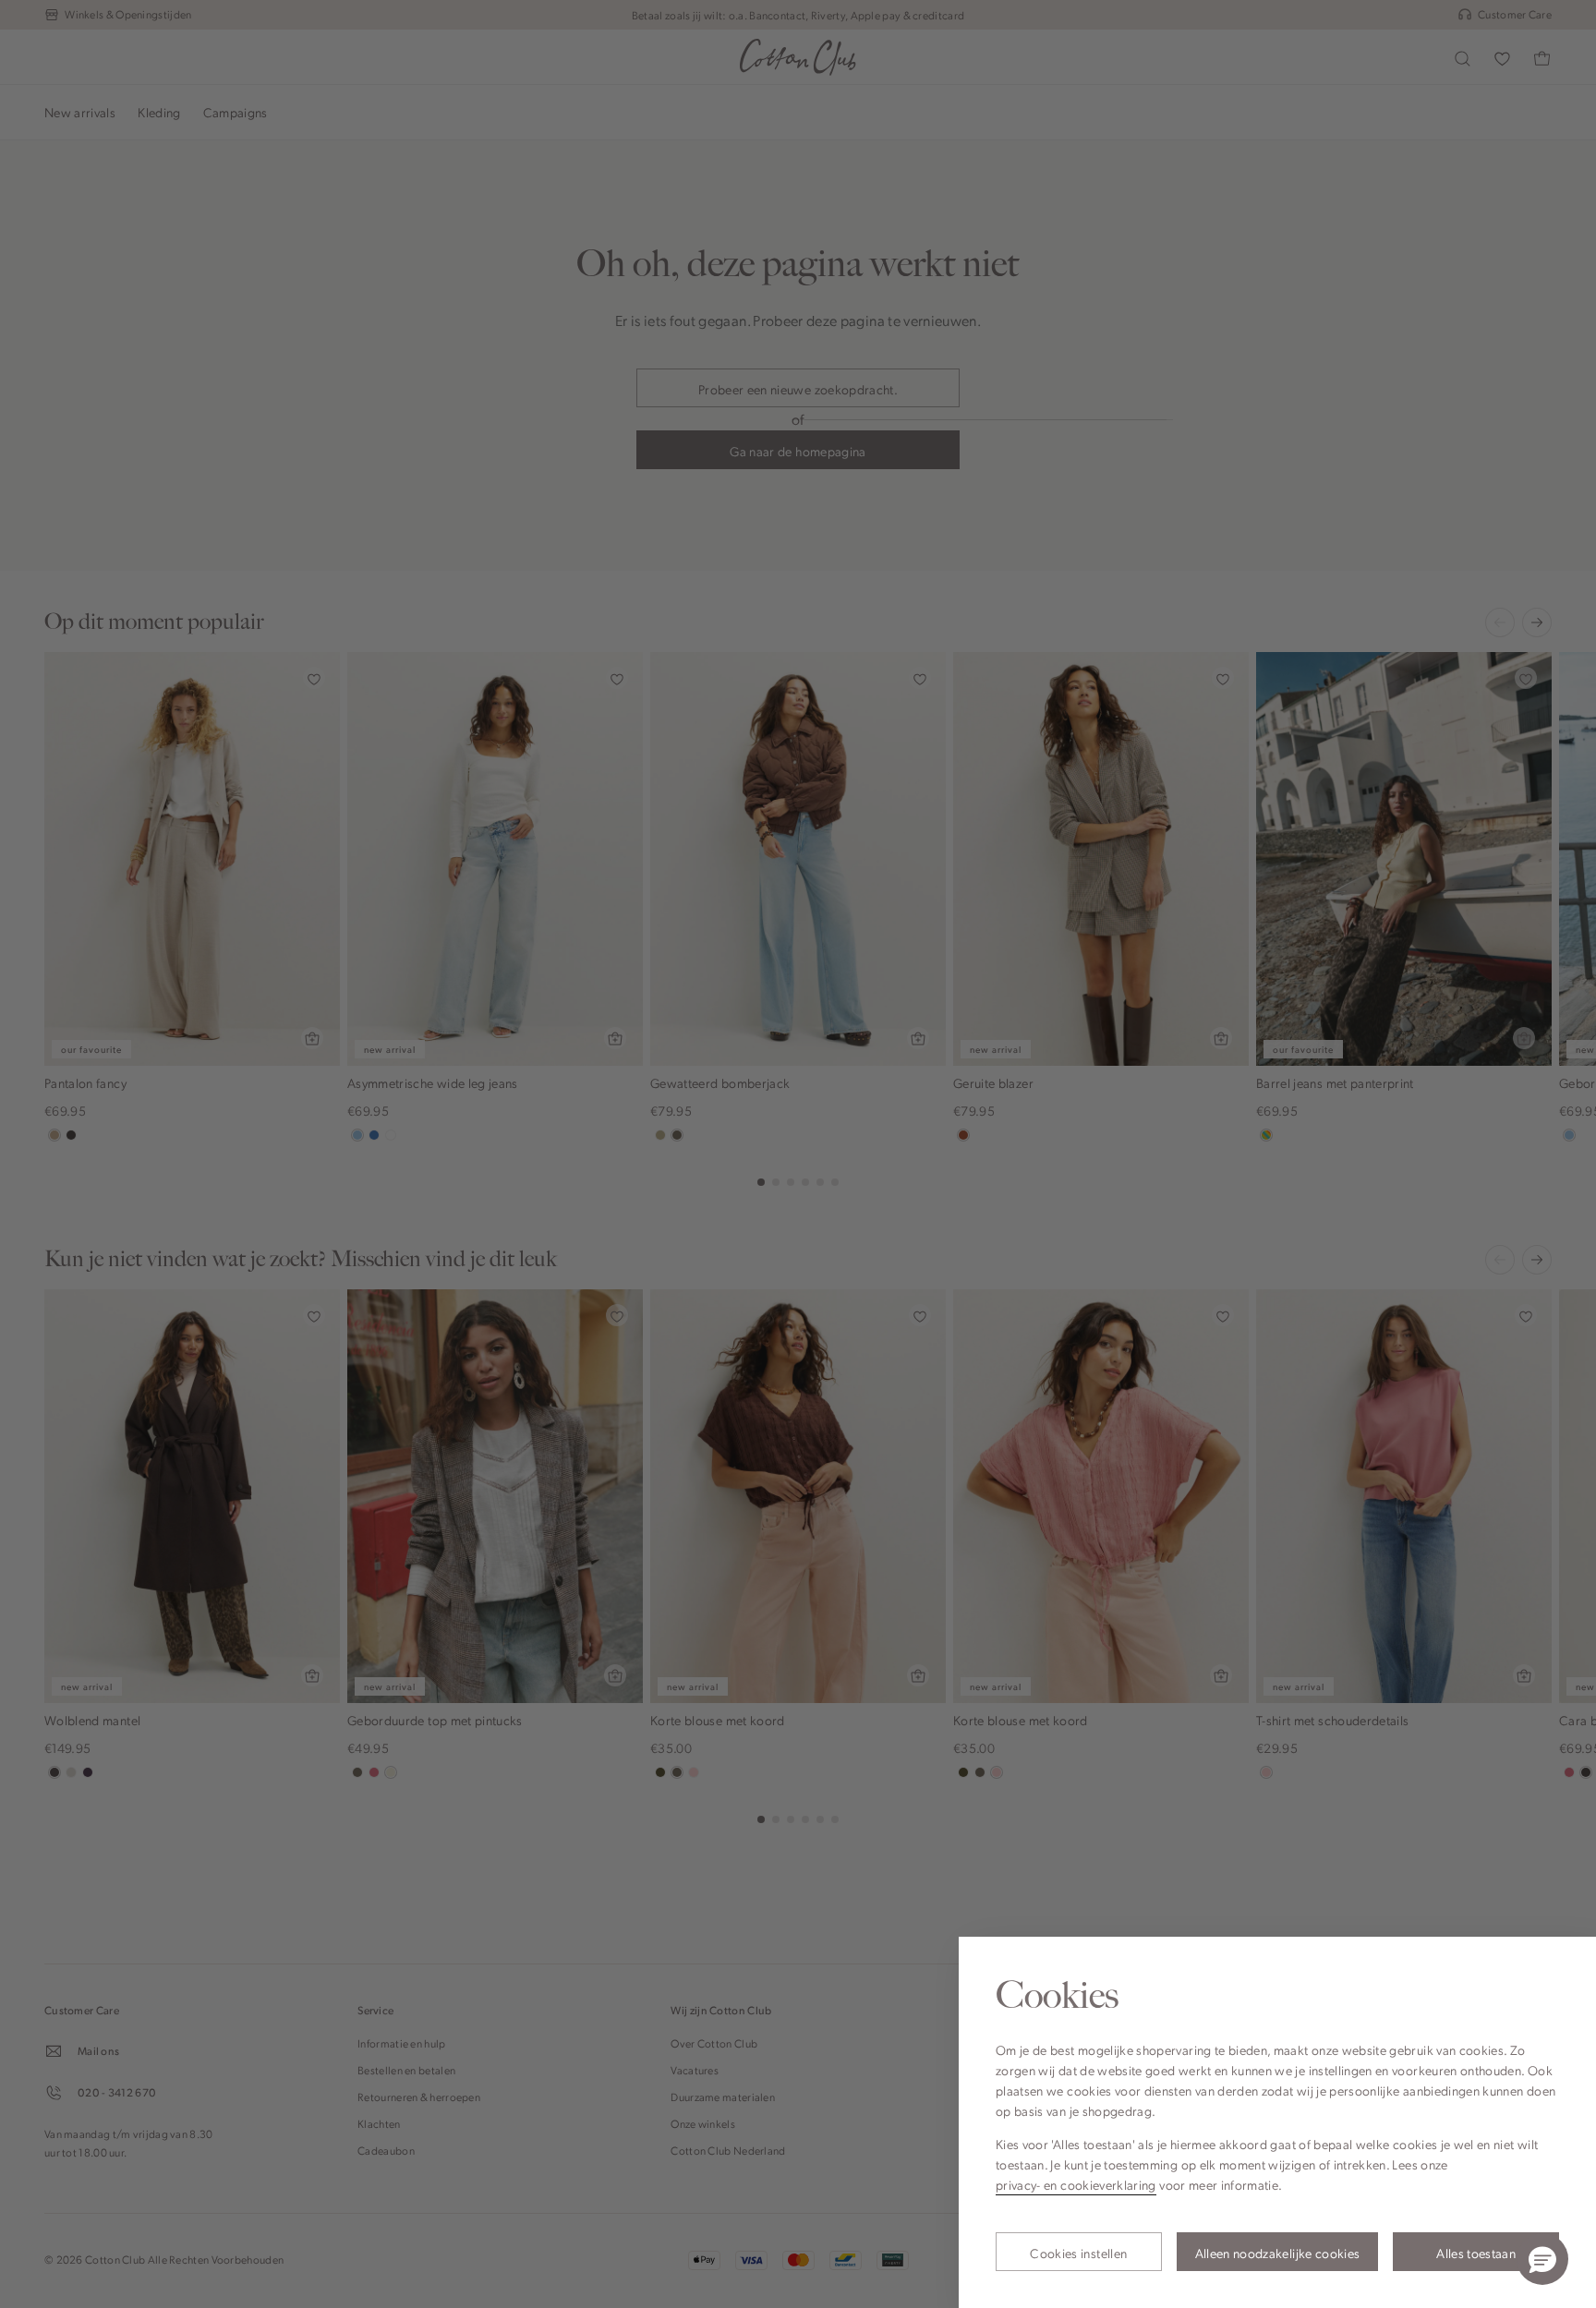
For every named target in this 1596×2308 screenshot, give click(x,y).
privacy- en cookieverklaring (1076, 2184)
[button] (1542, 2259)
